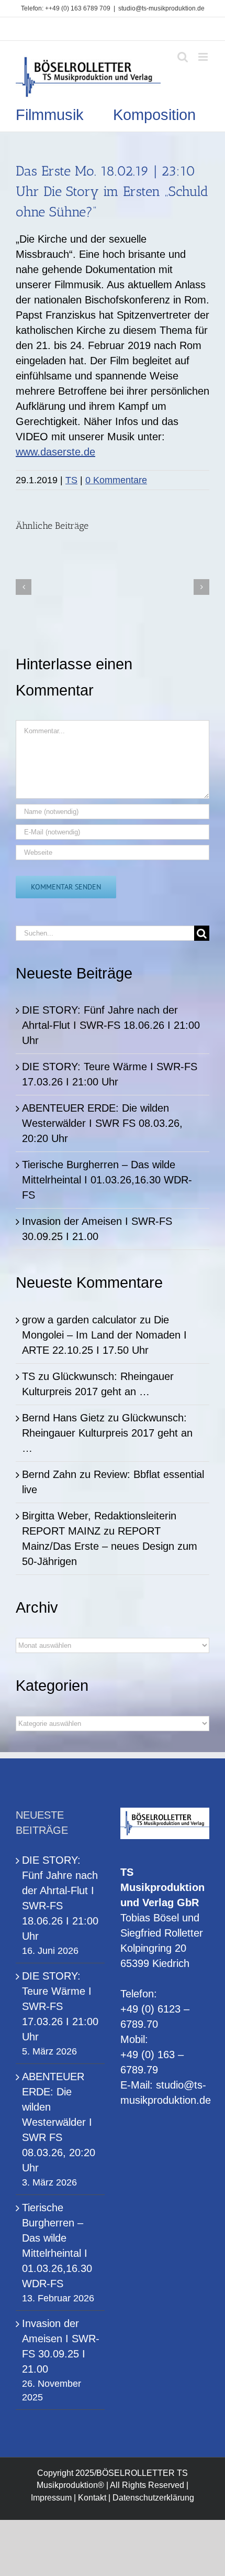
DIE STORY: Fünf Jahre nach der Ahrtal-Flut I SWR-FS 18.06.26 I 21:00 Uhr (111, 1025)
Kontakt (92, 2498)
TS (71, 480)
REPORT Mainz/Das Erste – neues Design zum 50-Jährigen (110, 1546)
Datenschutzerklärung (153, 2498)
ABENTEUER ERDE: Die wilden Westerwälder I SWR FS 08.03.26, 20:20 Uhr (102, 1123)
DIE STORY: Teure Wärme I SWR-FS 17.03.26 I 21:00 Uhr (60, 2006)
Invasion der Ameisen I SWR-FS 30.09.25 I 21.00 (61, 2346)
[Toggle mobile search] (183, 57)
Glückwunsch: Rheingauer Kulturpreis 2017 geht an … (107, 1433)
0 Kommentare (116, 480)
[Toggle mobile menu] (204, 57)
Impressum (51, 2498)
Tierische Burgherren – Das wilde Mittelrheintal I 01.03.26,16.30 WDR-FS (107, 1180)
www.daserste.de (55, 452)
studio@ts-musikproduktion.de (161, 8)
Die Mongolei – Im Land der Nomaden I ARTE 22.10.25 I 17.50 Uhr (104, 1335)
